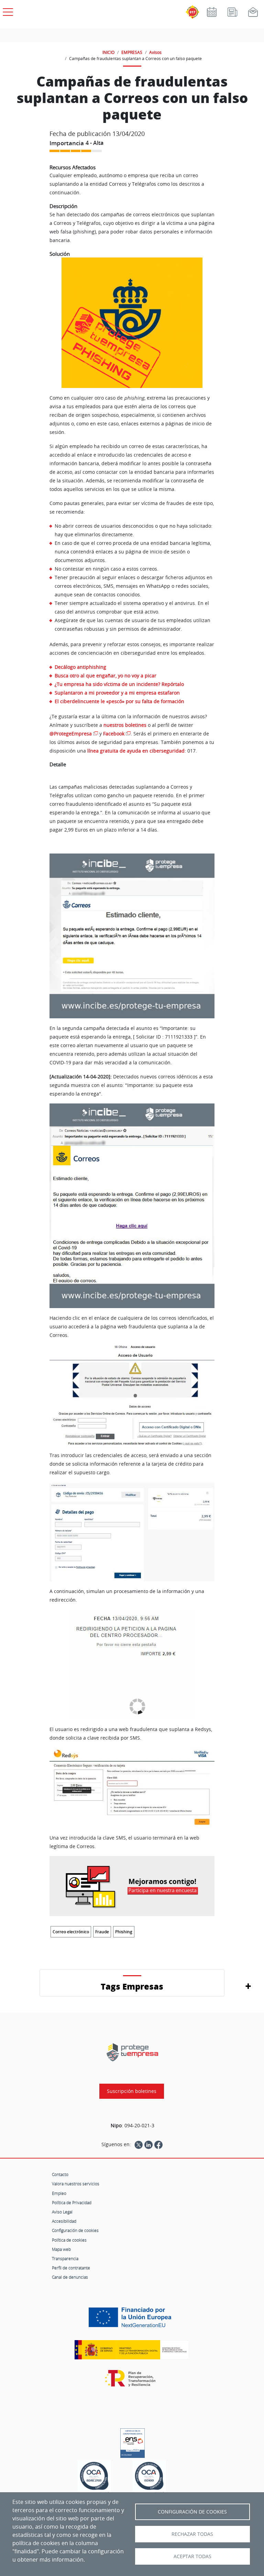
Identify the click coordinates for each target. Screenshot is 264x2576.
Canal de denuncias (70, 2277)
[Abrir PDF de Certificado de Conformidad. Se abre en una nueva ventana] (133, 2441)
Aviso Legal (62, 2212)
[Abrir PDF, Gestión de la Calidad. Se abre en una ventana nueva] (149, 2478)
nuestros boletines (125, 725)
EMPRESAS (132, 52)
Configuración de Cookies (192, 2512)
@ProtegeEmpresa (71, 734)
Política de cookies (69, 2240)
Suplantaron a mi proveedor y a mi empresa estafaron (117, 693)
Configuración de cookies (75, 2230)
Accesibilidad (64, 2221)
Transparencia (65, 2258)
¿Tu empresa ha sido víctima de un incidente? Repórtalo (119, 684)
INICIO (108, 52)
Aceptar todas (192, 2556)
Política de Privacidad (72, 2202)
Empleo (59, 2193)
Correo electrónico (71, 1932)
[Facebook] (158, 2144)
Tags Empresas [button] (132, 1986)
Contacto (60, 2174)
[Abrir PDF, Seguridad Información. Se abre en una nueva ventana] (94, 2478)
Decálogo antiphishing (80, 667)
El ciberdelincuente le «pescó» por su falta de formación (119, 701)
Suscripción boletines (132, 2091)
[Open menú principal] (7, 11)
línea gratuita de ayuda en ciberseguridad (136, 751)
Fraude (102, 1932)
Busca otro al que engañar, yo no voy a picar (106, 676)
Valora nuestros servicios (76, 2184)
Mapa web (61, 2249)
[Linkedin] (148, 2144)
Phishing (124, 1932)
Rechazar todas (192, 2534)
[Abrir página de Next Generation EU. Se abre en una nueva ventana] (132, 2320)
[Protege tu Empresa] (132, 2052)
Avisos (155, 52)
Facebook (114, 734)
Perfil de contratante (71, 2268)
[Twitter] (139, 2144)
